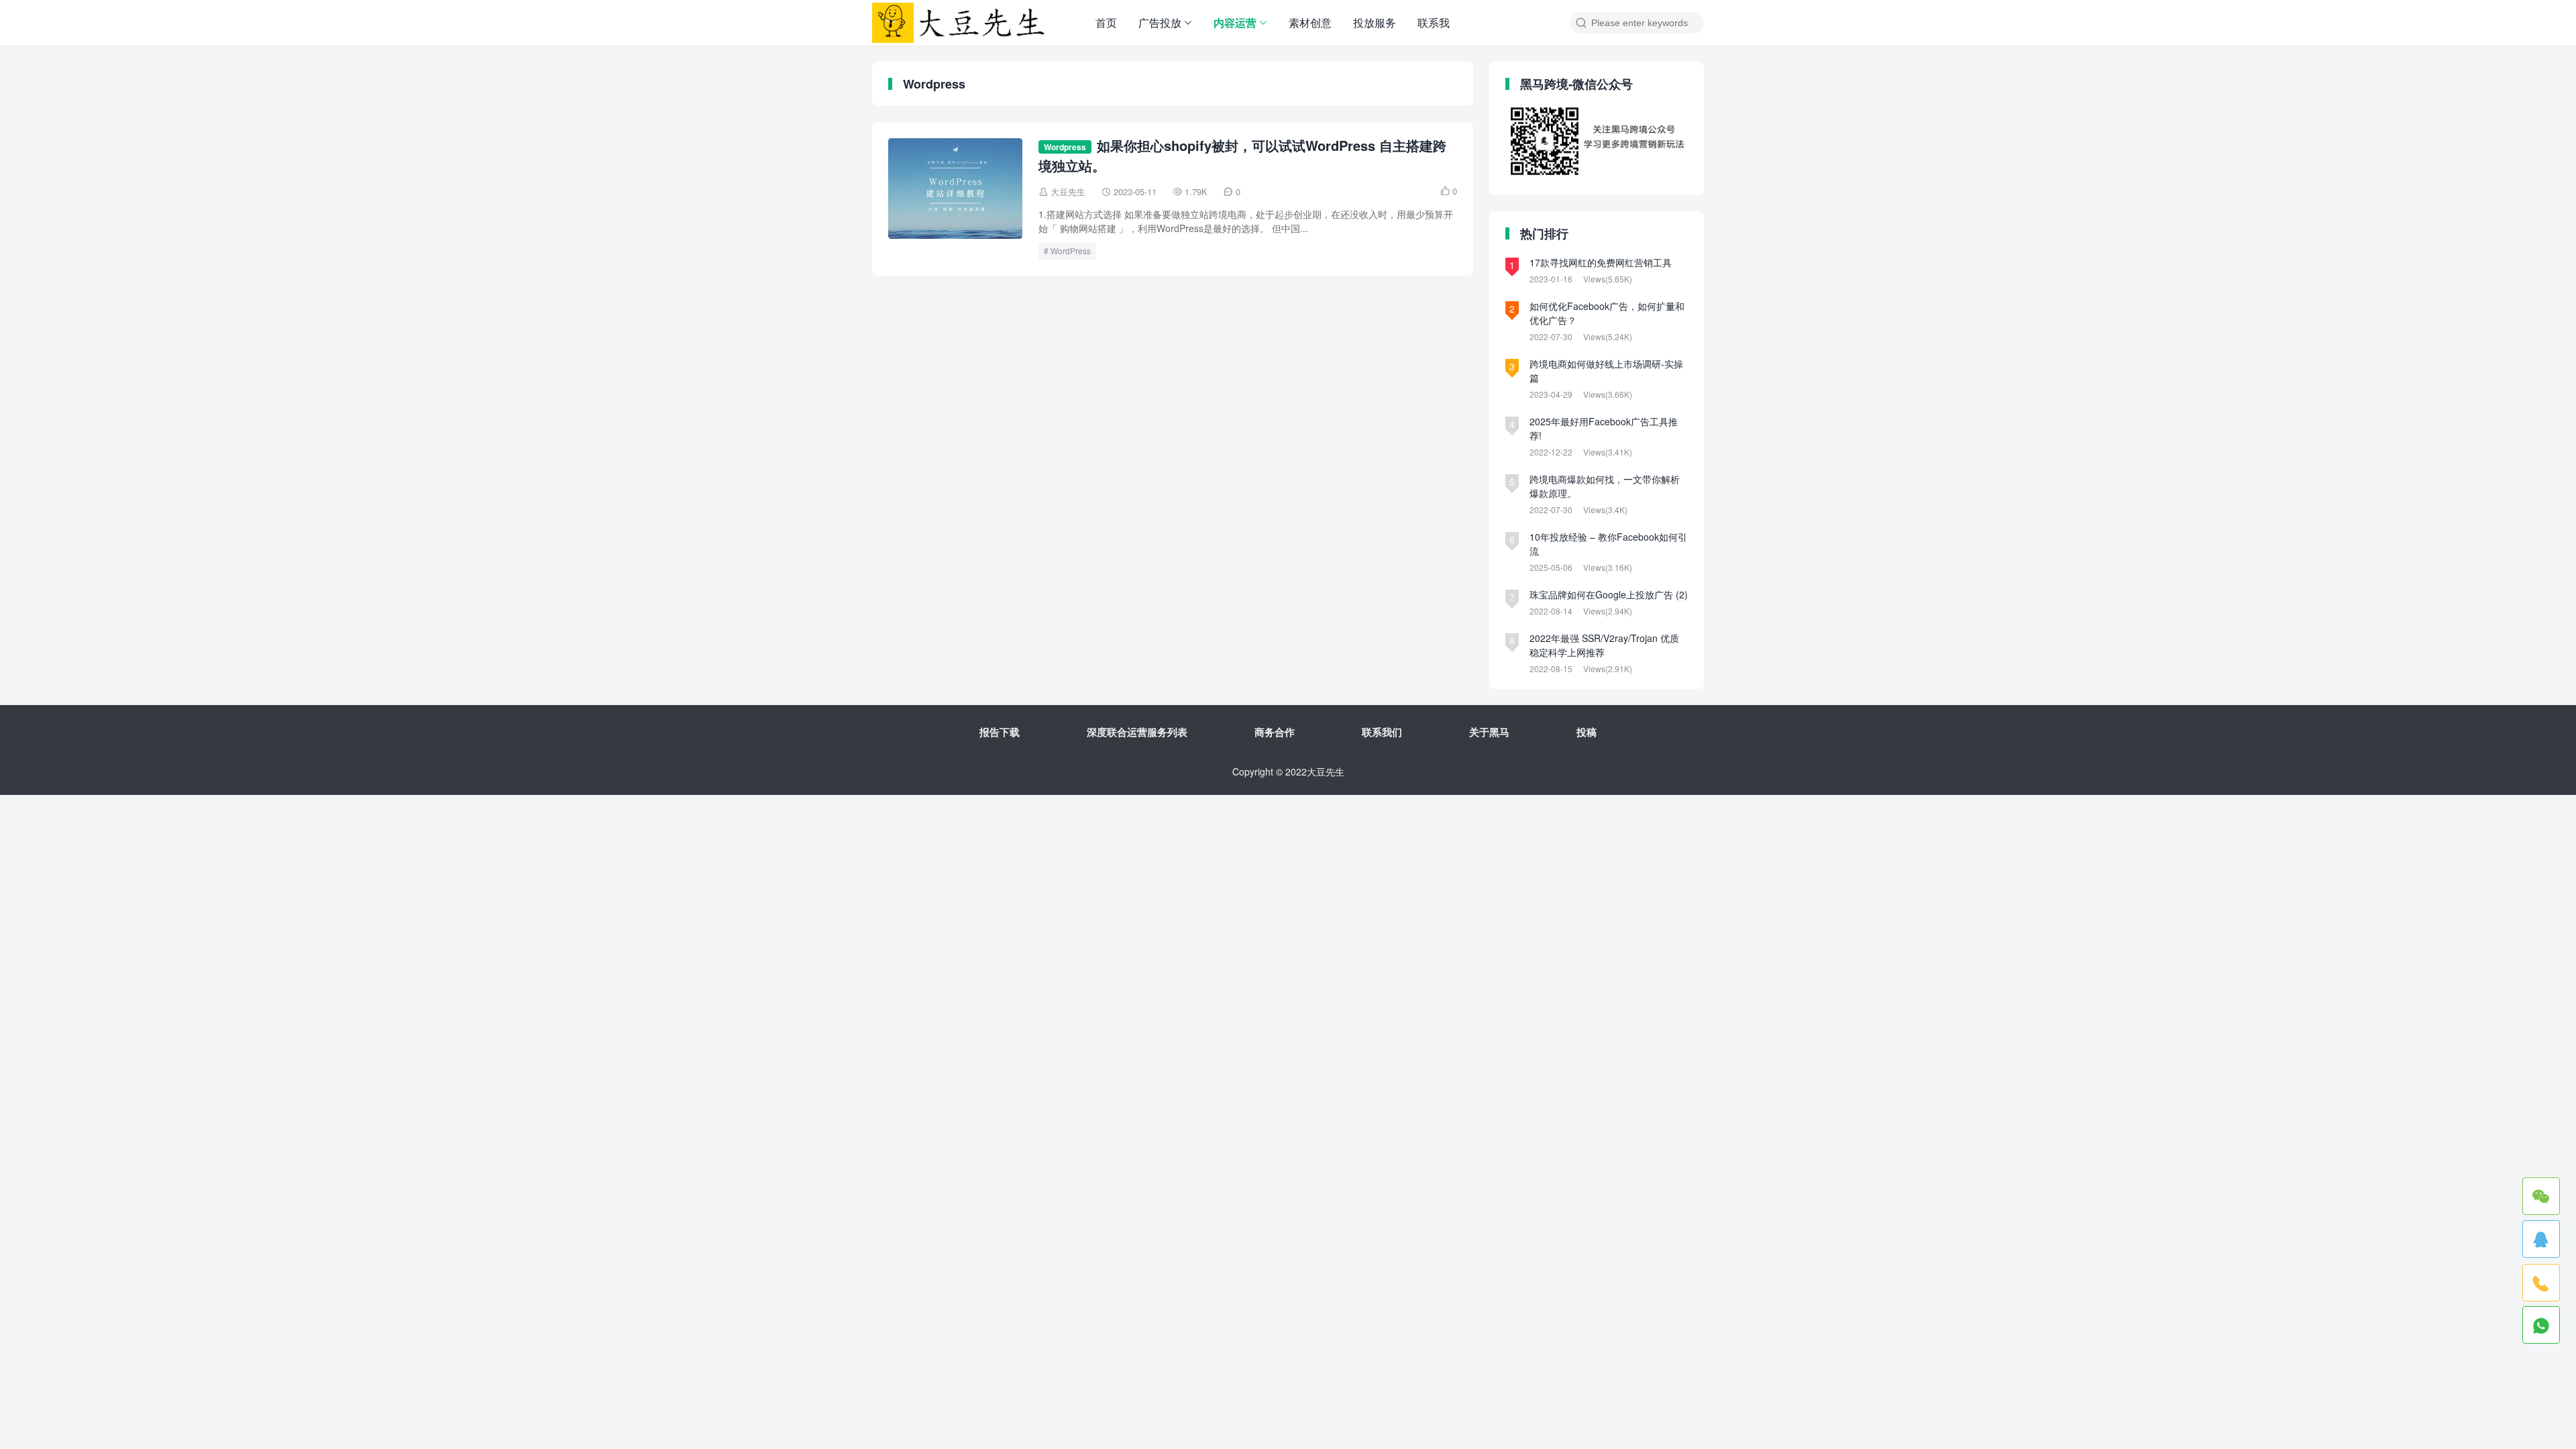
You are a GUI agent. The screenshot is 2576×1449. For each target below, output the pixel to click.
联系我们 (1382, 732)
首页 (1106, 22)
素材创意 (1310, 22)
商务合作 (1275, 732)
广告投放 (1160, 22)
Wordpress (1065, 147)
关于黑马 (1489, 732)
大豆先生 (1068, 192)
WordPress (1071, 251)
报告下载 (1000, 732)
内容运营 (1235, 22)
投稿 (1587, 732)
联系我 (1434, 22)
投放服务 (1375, 22)
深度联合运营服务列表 (1137, 732)
